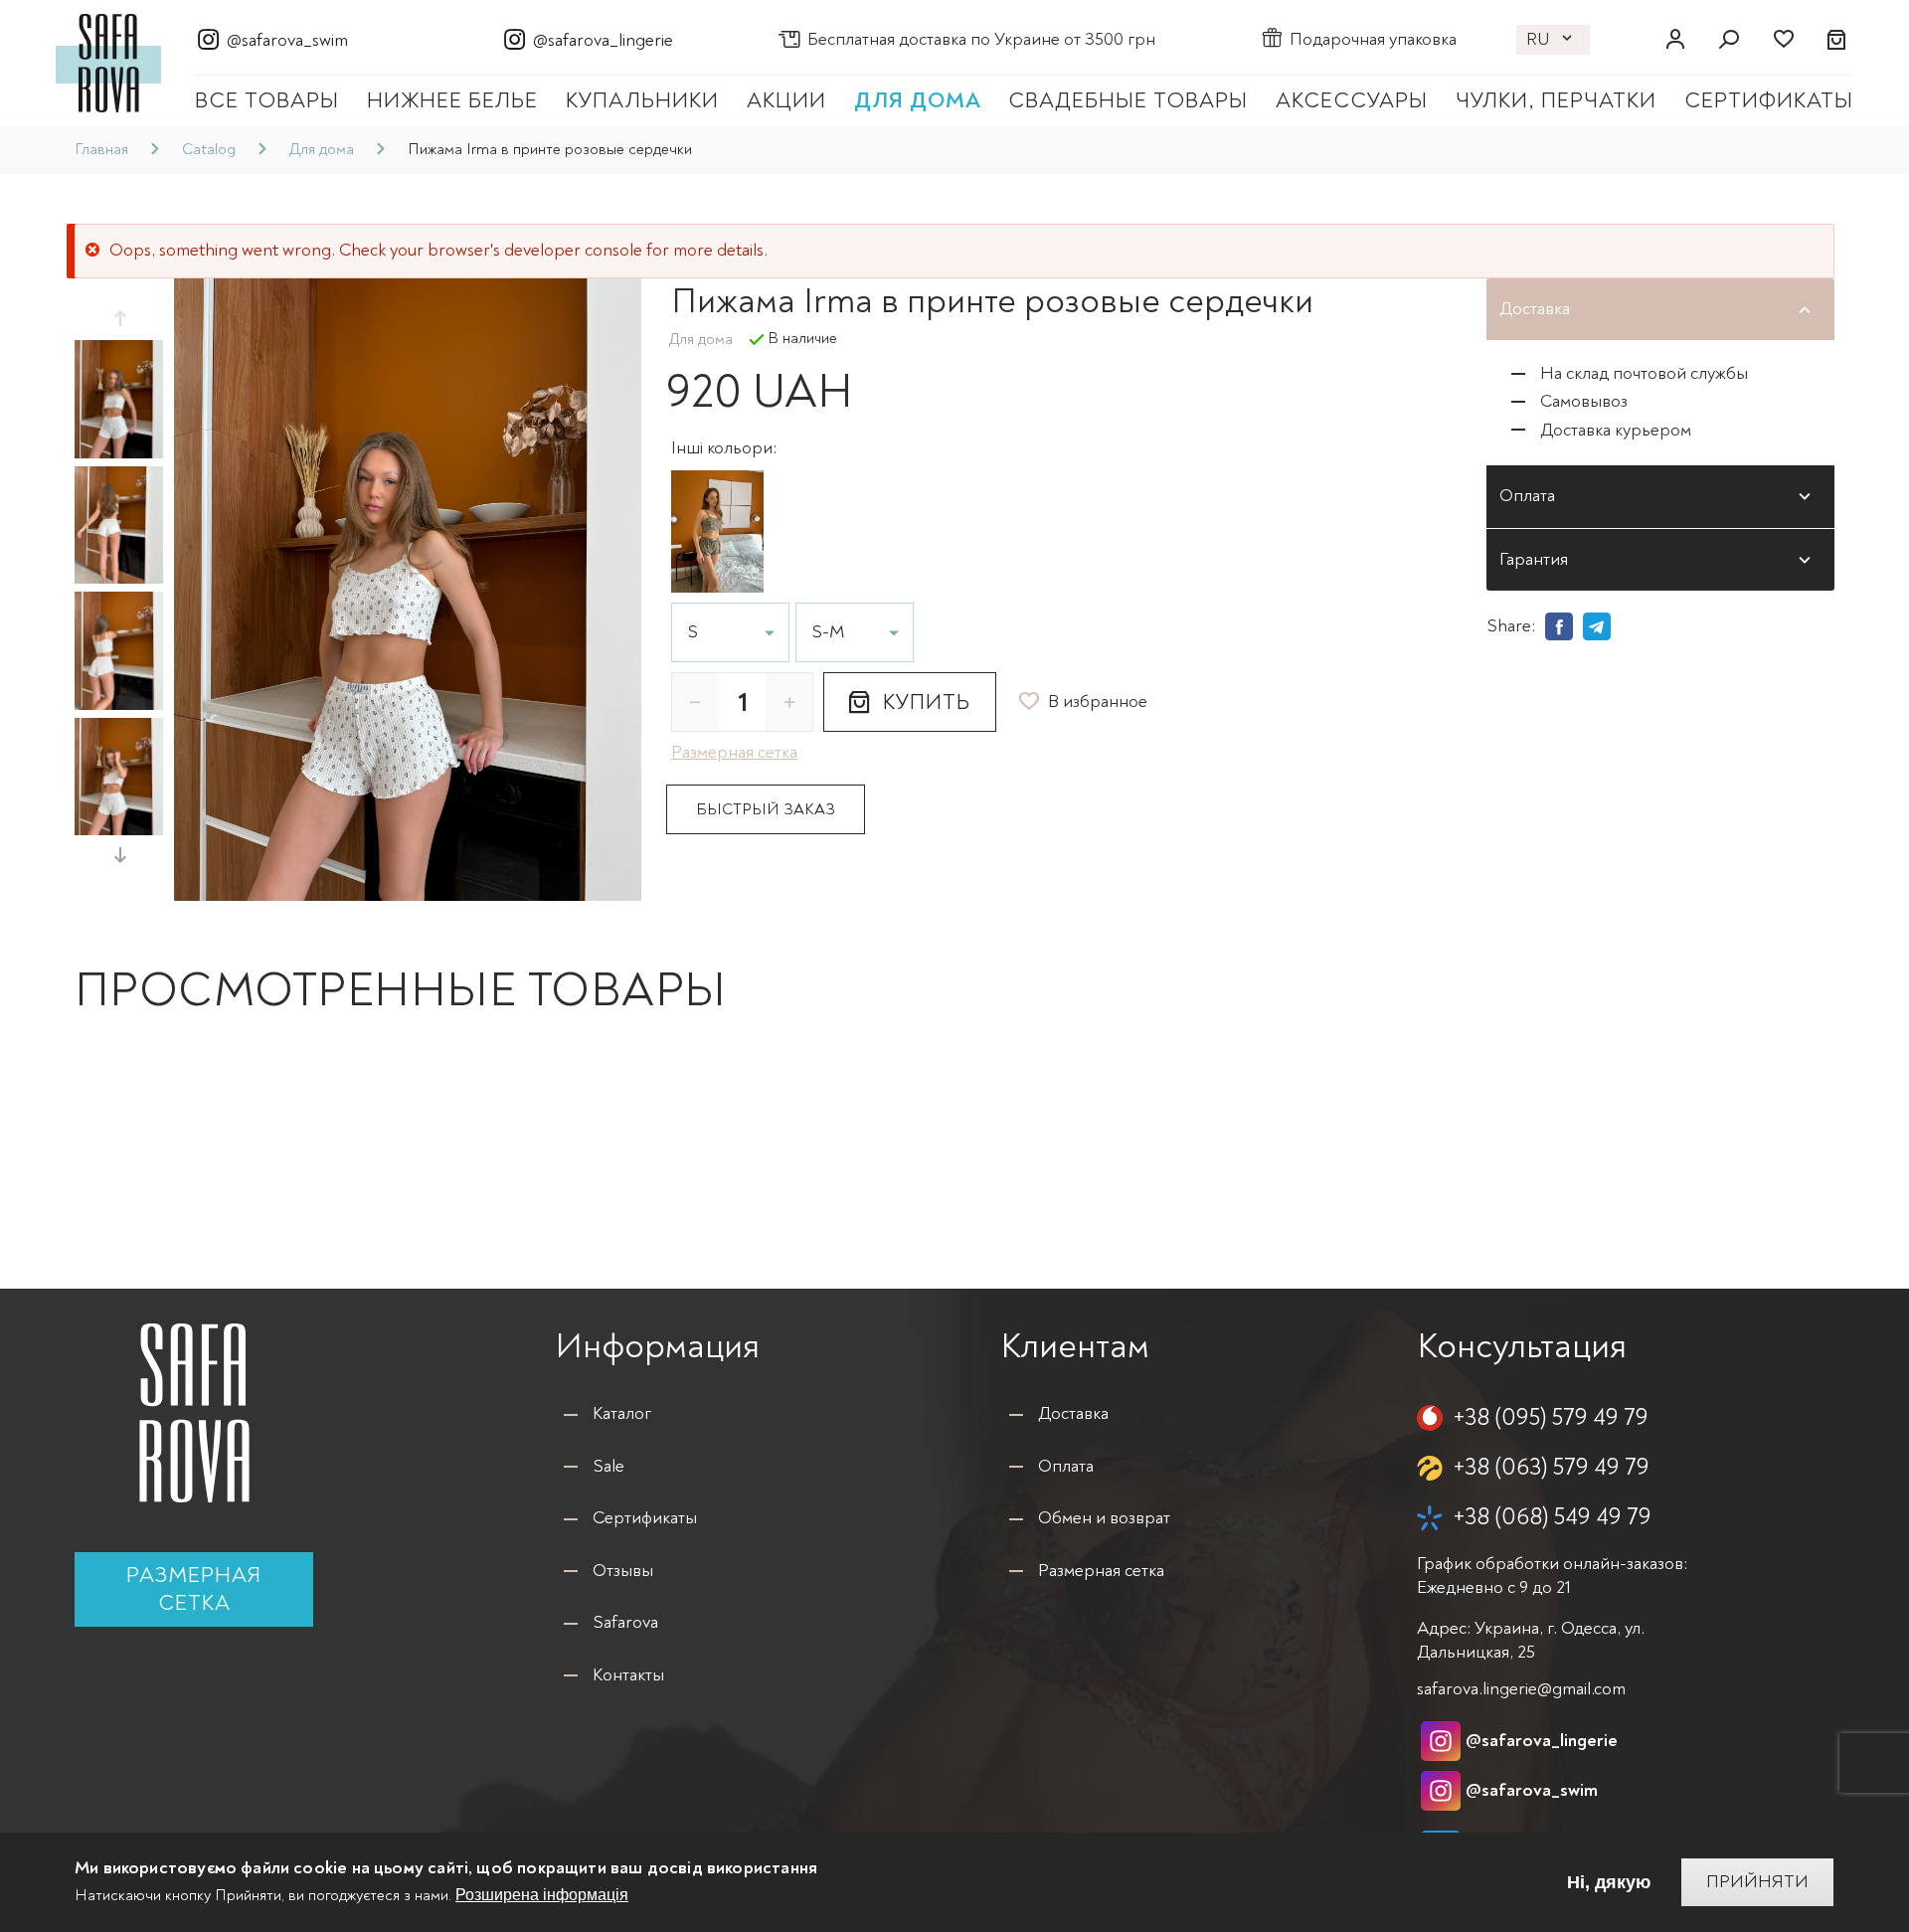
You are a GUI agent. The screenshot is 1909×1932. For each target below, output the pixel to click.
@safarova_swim (287, 40)
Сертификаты (1769, 100)
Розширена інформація (542, 1896)
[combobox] (730, 632)
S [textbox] (693, 632)
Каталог (622, 1413)
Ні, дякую (1609, 1882)
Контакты (628, 1675)
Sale (608, 1466)
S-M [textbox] (828, 632)
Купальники (642, 100)
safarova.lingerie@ (1521, 1689)
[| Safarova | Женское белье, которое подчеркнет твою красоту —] (108, 61)
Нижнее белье (452, 100)
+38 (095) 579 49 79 (1551, 1417)
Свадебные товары (1128, 100)
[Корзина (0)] (1837, 40)
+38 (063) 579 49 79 (1551, 1467)
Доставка (1073, 1413)
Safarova (625, 1622)
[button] (119, 318)
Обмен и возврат (1104, 1518)
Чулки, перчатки (1556, 100)
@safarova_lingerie (603, 40)
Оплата (1066, 1466)
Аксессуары (1352, 100)
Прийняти (1757, 1882)
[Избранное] (1783, 40)
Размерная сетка (194, 1589)
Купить (927, 702)
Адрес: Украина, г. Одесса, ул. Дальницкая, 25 (1531, 1640)
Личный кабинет (1675, 40)
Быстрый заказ (766, 809)
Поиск (1729, 40)
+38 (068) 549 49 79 (1552, 1517)
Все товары (267, 100)
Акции (786, 100)
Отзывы (623, 1571)
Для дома (918, 100)
